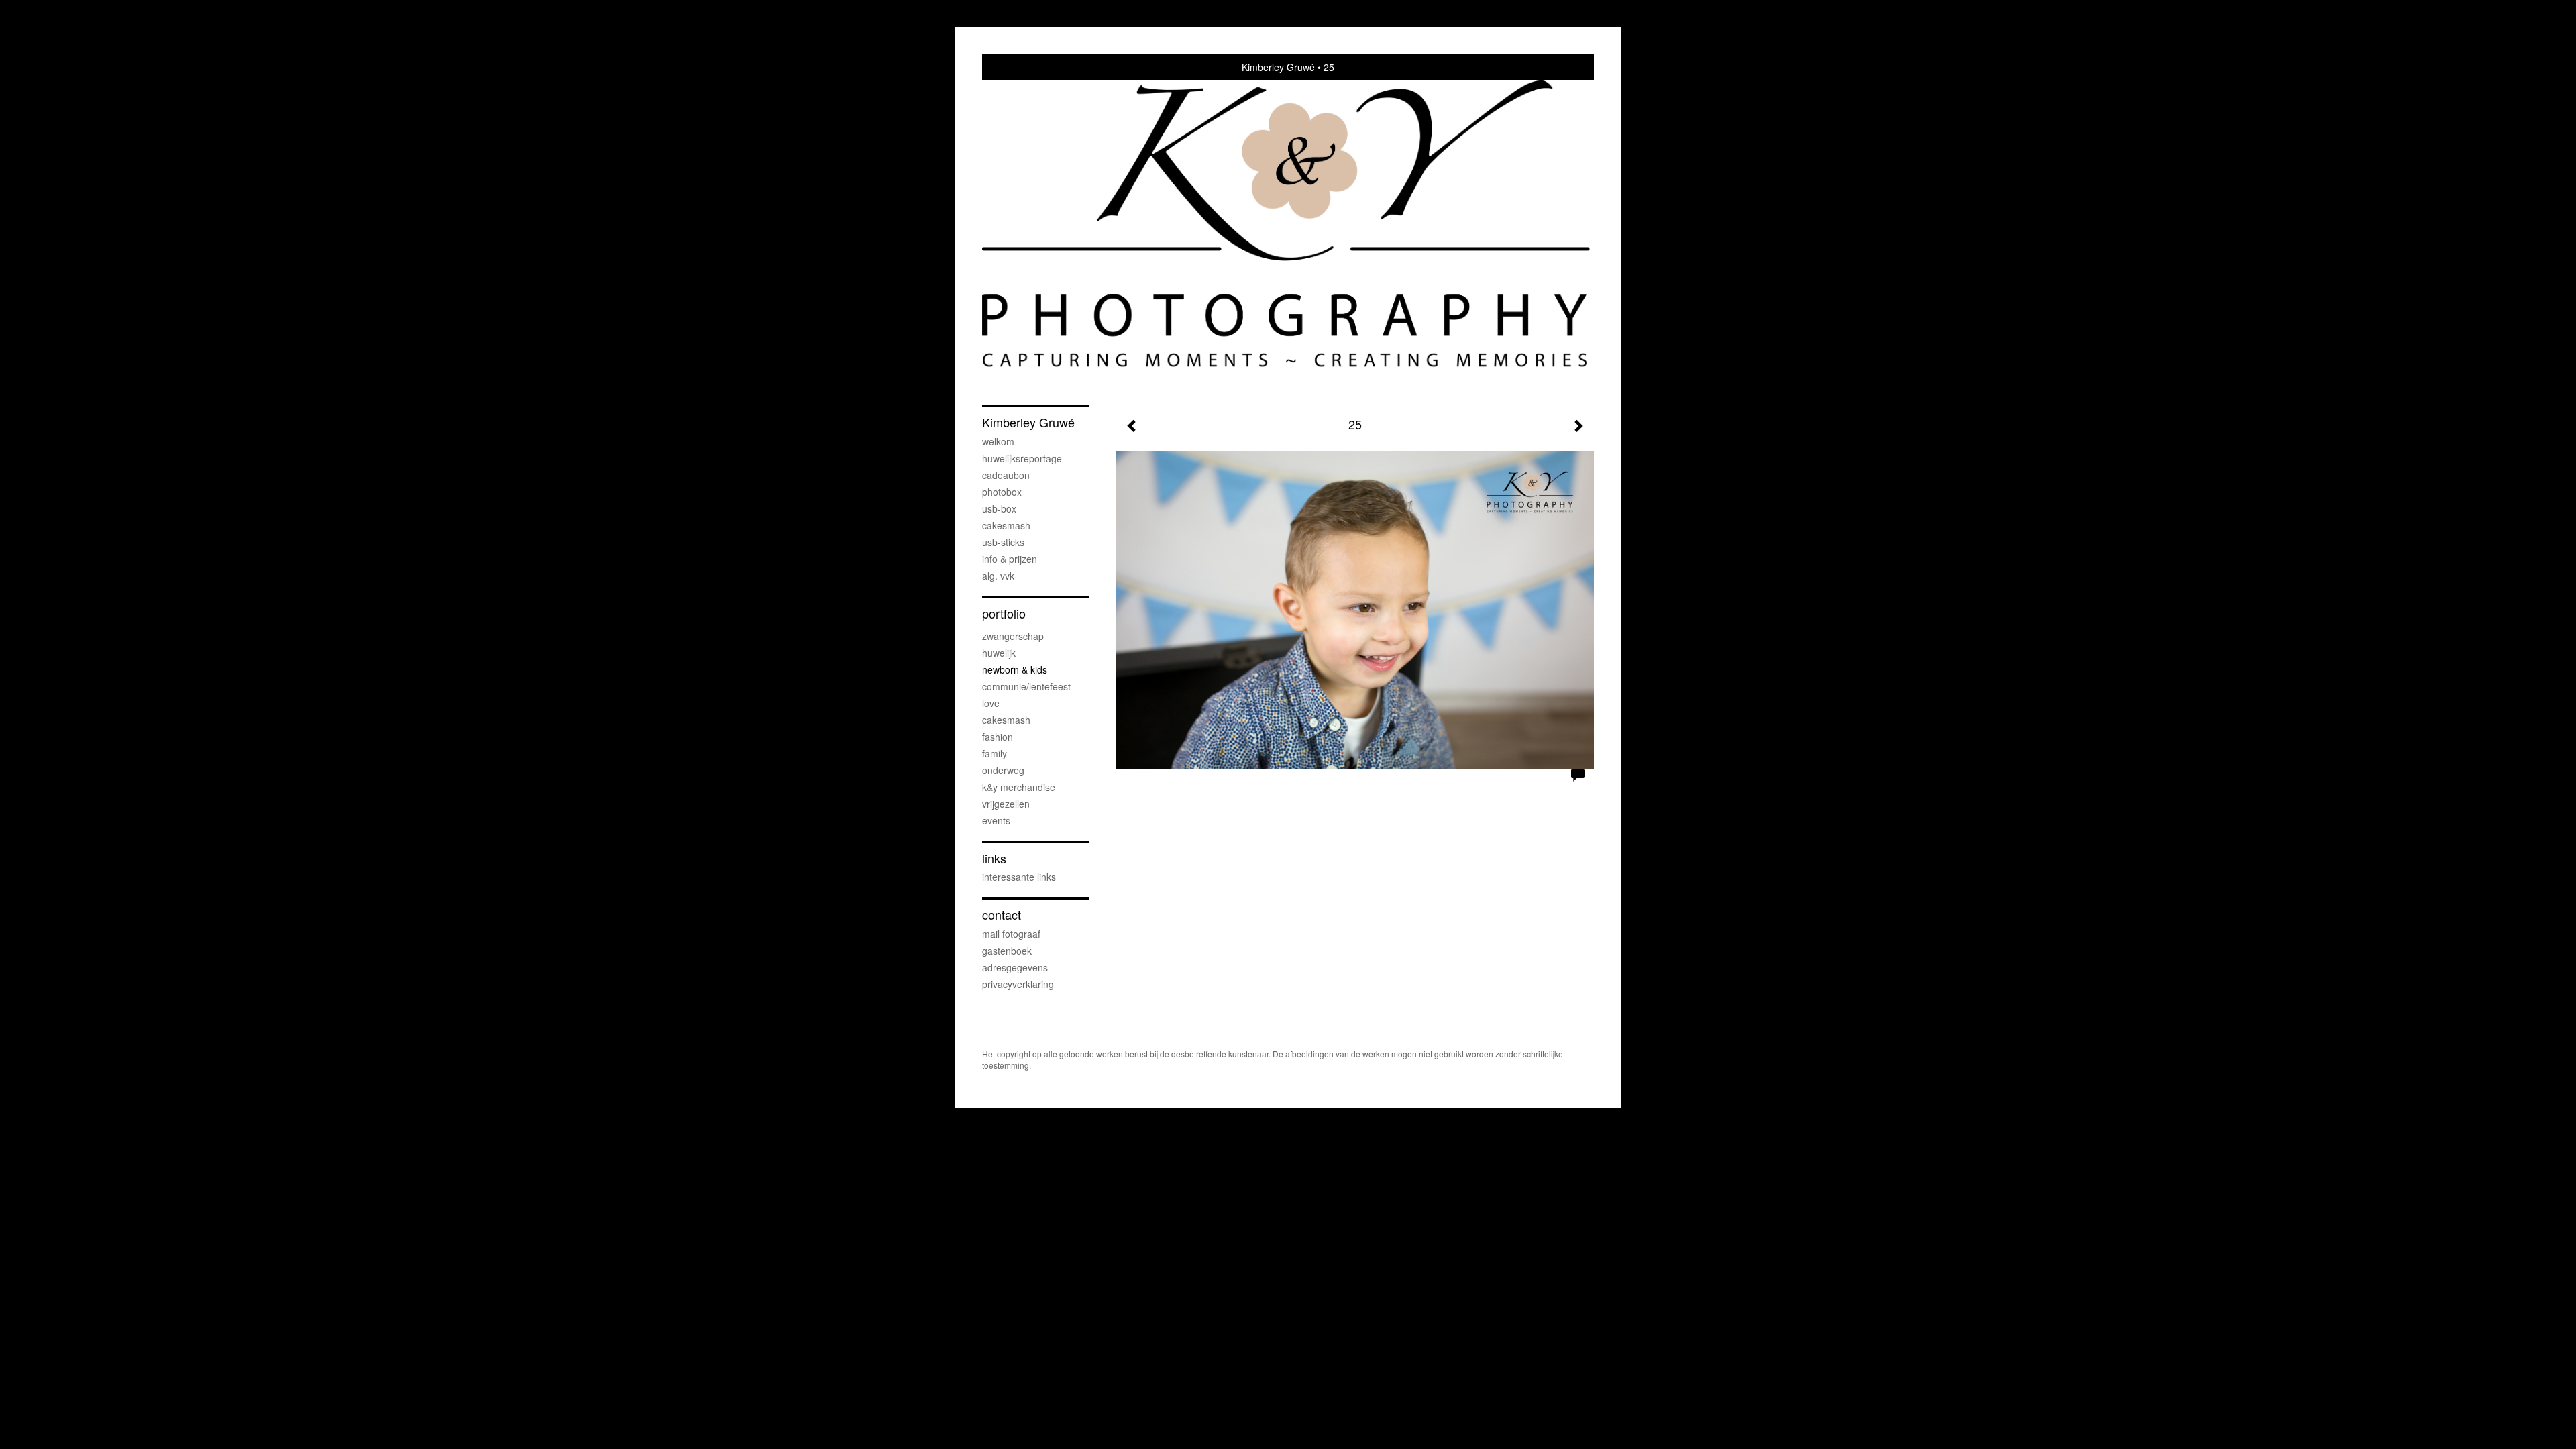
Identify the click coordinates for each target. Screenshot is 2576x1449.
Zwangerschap (1013, 636)
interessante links (1019, 877)
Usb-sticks (1003, 542)
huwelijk (999, 653)
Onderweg (1003, 770)
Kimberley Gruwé (1278, 67)
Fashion (998, 737)
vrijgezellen (1006, 804)
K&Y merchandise (1019, 787)
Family (995, 753)
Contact (1002, 915)
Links (994, 858)
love (991, 703)
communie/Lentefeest (1026, 686)
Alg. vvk (998, 576)
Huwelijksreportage (1022, 458)
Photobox (1002, 492)
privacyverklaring (1018, 984)
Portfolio (1004, 613)
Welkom (998, 441)
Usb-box (999, 508)
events (996, 820)
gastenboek (1007, 951)
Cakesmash (1006, 525)
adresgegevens (1015, 967)
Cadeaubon (1006, 475)
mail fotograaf (1011, 934)
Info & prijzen (1010, 559)
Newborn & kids (1015, 669)
